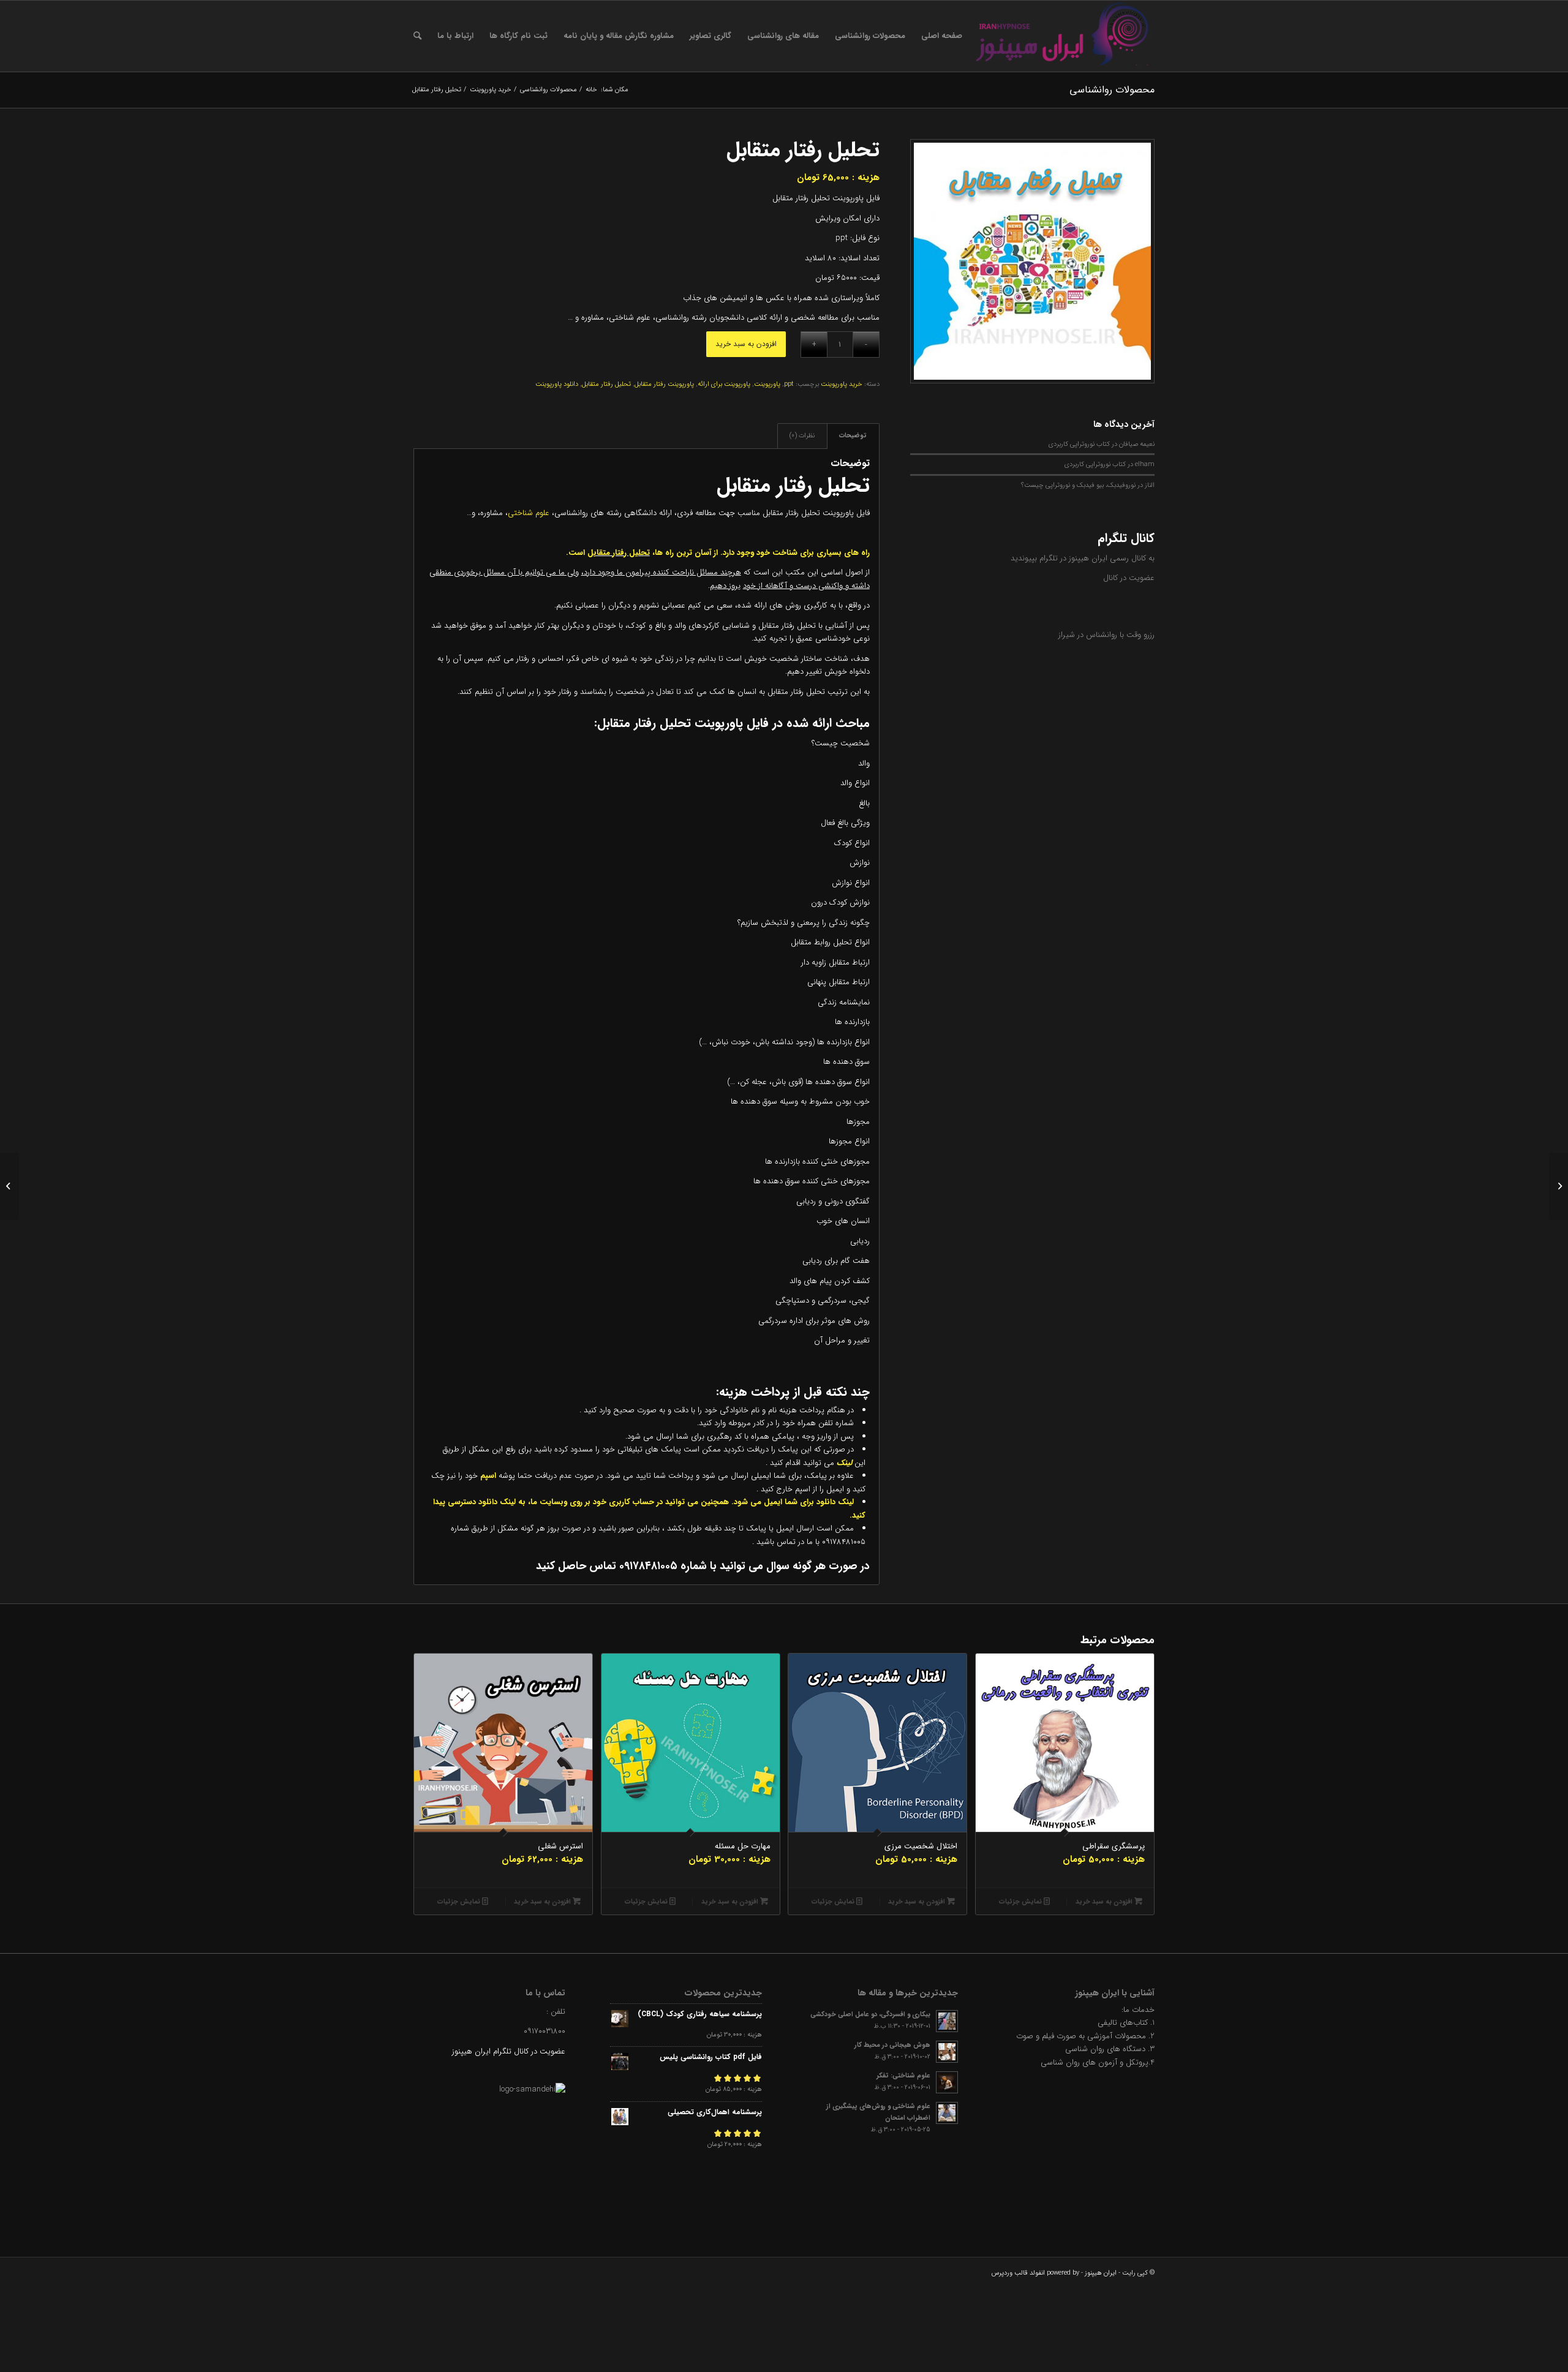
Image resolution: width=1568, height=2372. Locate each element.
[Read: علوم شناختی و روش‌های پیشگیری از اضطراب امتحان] (947, 2113)
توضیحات (853, 436)
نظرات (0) (802, 436)
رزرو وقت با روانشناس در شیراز (1106, 635)
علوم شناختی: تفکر (903, 2076)
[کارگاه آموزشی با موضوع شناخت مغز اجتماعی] (1559, 1186)
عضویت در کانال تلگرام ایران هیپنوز (509, 2051)
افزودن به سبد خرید (746, 344)
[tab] (853, 436)
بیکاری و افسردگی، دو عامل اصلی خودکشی (870, 2014)
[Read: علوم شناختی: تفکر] (947, 2082)
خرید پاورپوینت (842, 384)
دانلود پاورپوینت (557, 384)
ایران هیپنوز (1101, 2273)
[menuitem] (942, 36)
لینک (843, 1463)
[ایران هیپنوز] (1063, 36)
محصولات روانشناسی (1112, 90)
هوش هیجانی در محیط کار (892, 2045)
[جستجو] (417, 36)
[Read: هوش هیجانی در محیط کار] (947, 2052)
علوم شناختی (529, 513)
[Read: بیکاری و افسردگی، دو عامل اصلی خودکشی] (947, 2021)
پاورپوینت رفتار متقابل (664, 384)
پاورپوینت (767, 384)
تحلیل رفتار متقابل (606, 384)
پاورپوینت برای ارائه (724, 384)
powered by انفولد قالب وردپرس (1035, 2273)
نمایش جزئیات (1021, 1902)
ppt (789, 384)
